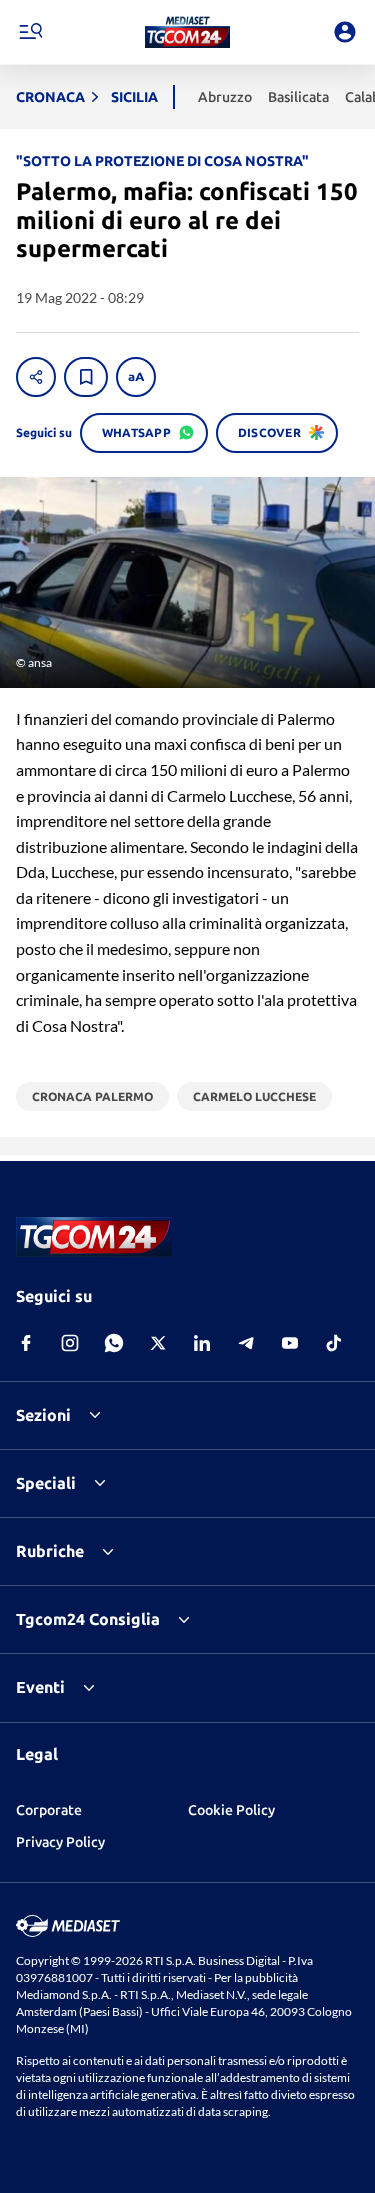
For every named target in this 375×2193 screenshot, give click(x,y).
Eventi (40, 1687)
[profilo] (345, 32)
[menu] (30, 32)
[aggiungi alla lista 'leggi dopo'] (86, 377)
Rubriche (50, 1551)
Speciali (46, 1483)
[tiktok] (334, 1343)
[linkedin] (202, 1343)
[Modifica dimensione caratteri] (136, 377)
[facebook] (26, 1343)
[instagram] (70, 1343)
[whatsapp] (114, 1343)
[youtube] (290, 1343)
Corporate (49, 1810)
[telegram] (246, 1343)
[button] (187, 32)
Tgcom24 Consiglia (88, 1619)
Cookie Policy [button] (231, 1810)
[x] (158, 1343)
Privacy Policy (60, 1842)
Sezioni (43, 1415)
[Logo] (187, 32)
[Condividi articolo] (36, 377)
